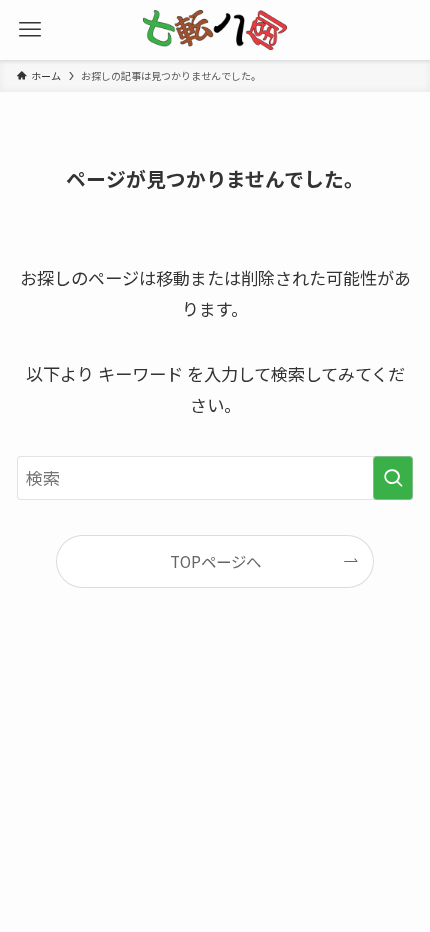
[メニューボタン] (30, 30)
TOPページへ (215, 561)
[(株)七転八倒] (215, 30)
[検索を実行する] (393, 478)
